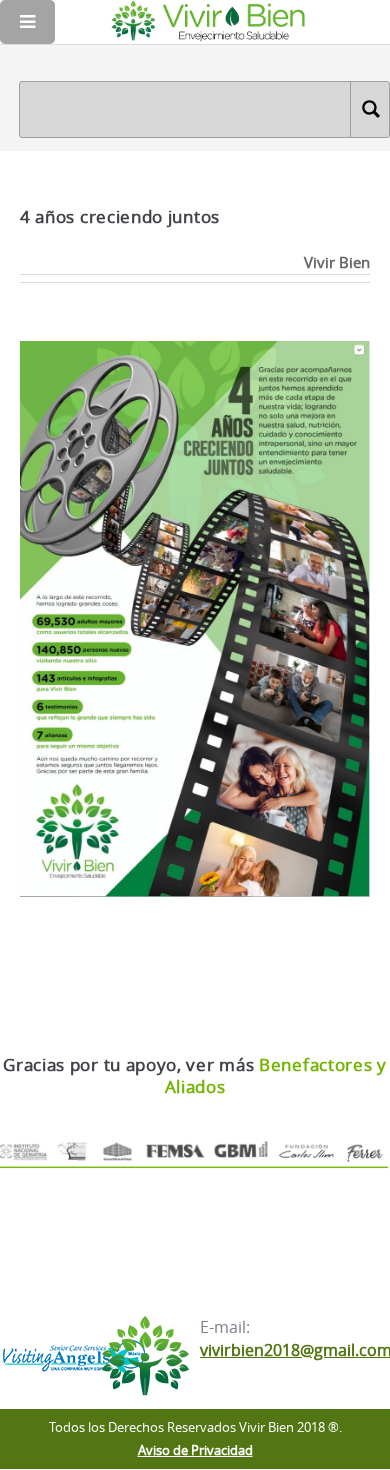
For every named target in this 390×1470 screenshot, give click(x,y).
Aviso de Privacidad (195, 1450)
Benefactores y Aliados (276, 1075)
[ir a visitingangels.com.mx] (72, 1359)
